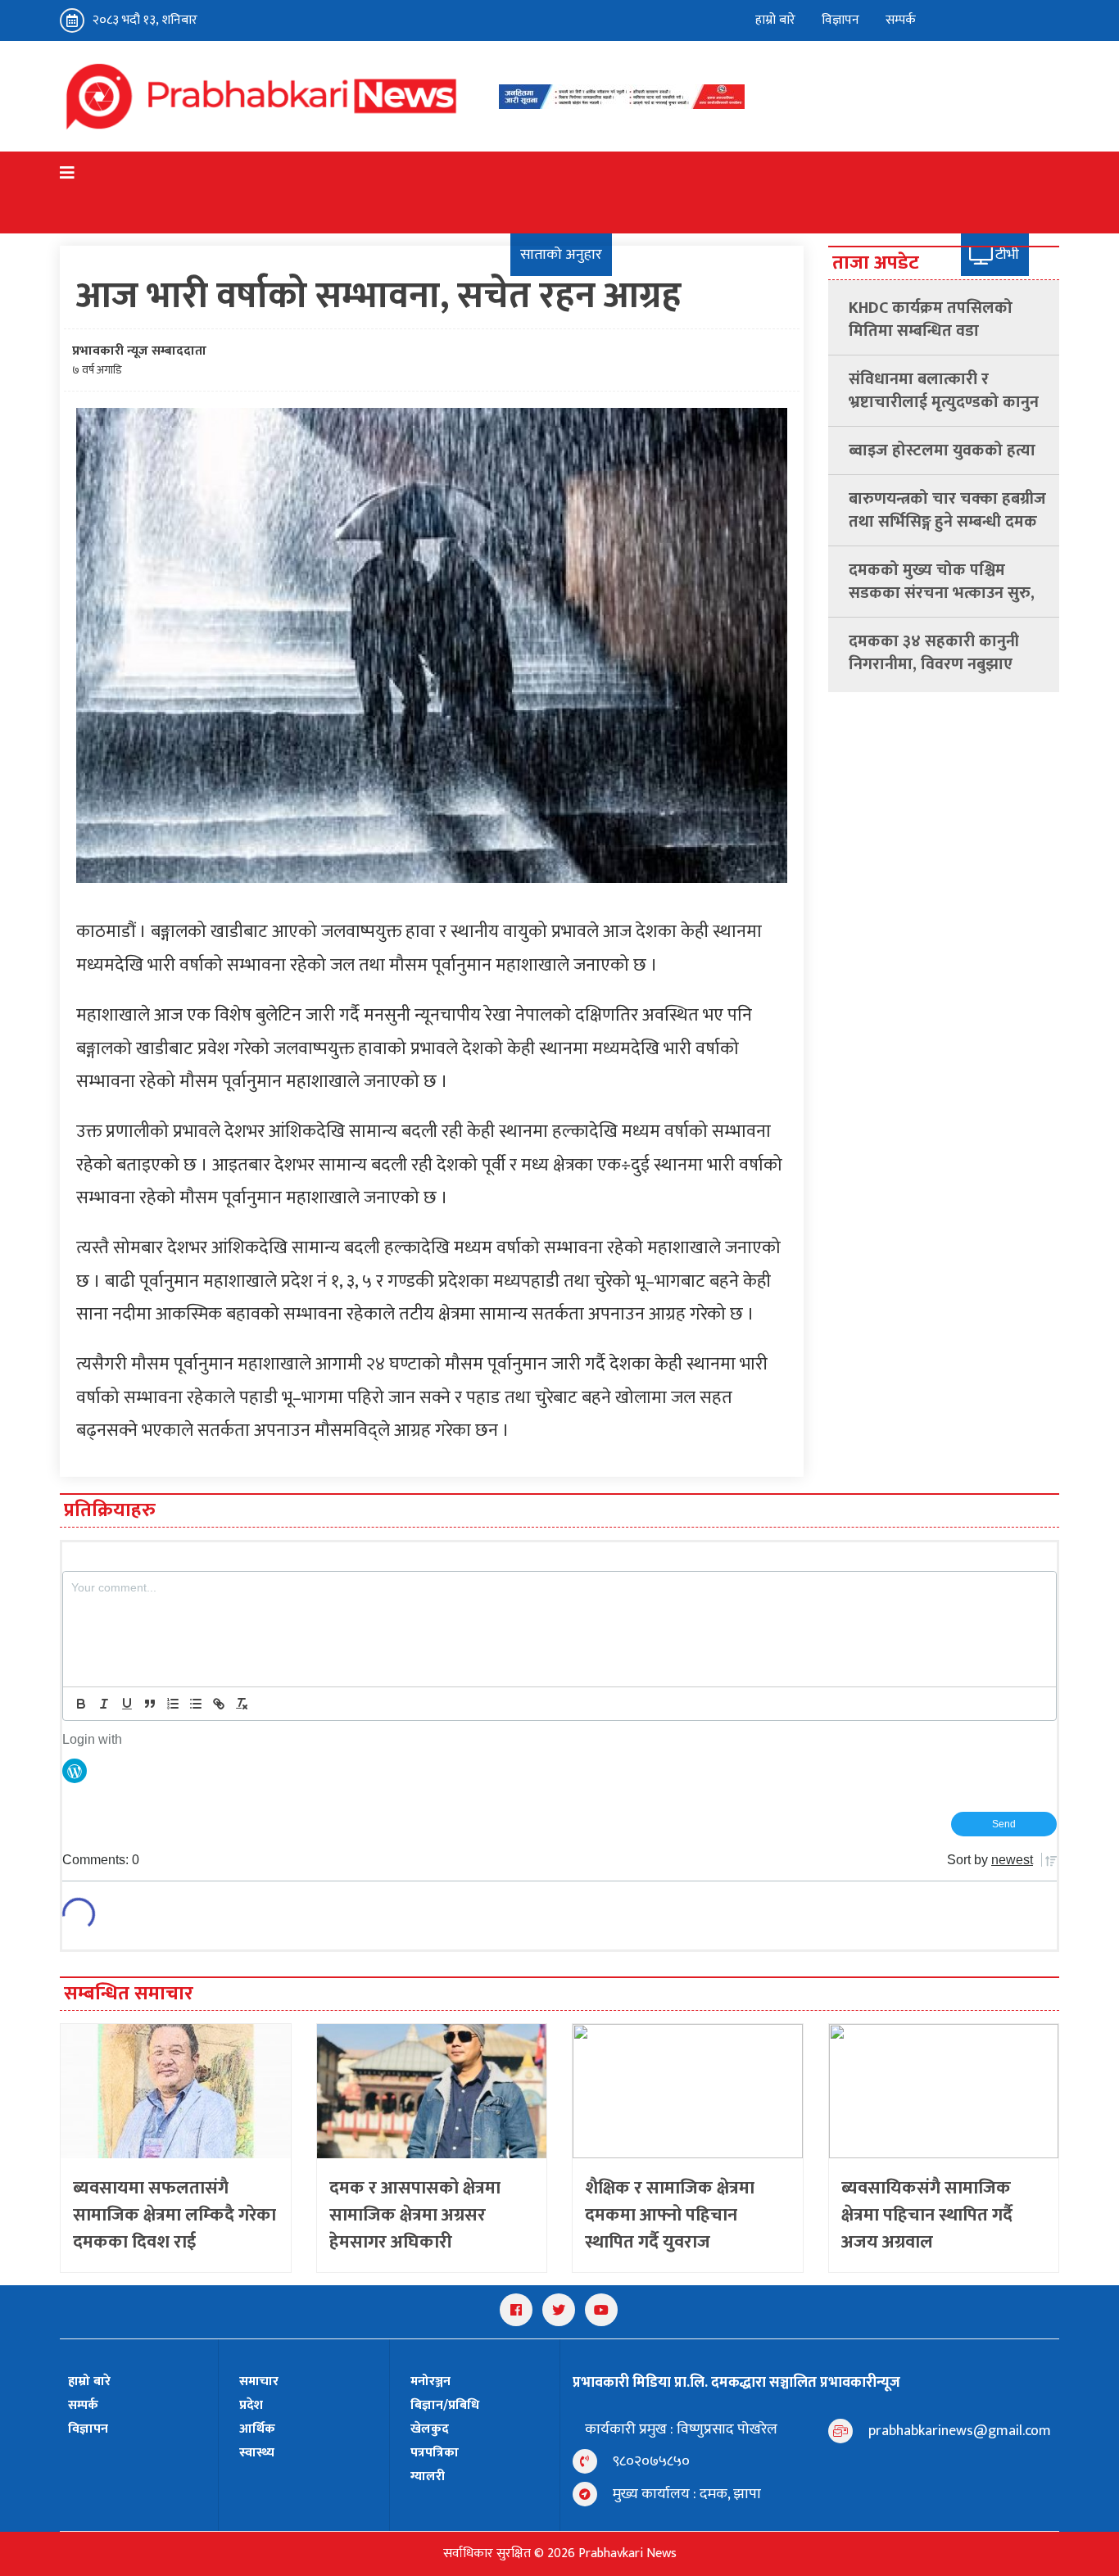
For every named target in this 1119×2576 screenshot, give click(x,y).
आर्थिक (257, 2429)
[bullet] (196, 1704)
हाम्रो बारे (775, 20)
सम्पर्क (901, 20)
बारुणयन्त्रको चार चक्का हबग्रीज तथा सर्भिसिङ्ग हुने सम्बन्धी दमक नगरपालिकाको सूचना (947, 510)
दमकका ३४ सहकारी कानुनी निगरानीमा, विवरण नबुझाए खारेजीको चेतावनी (934, 653)
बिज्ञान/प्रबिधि (445, 2405)
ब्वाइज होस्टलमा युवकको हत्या (942, 450)
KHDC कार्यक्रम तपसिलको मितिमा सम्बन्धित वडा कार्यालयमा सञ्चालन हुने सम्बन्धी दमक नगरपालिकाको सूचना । (945, 319)
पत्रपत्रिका (435, 2453)
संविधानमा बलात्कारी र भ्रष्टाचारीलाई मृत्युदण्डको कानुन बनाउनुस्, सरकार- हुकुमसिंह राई (946, 391)
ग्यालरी (428, 2476)
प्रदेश (251, 2405)
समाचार (259, 2381)
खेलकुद (430, 2429)
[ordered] (173, 1704)
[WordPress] (75, 1770)
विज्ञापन (840, 20)
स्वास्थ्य (257, 2453)
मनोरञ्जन (430, 2381)
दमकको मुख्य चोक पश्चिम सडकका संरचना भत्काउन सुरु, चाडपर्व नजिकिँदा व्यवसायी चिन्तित (942, 582)
